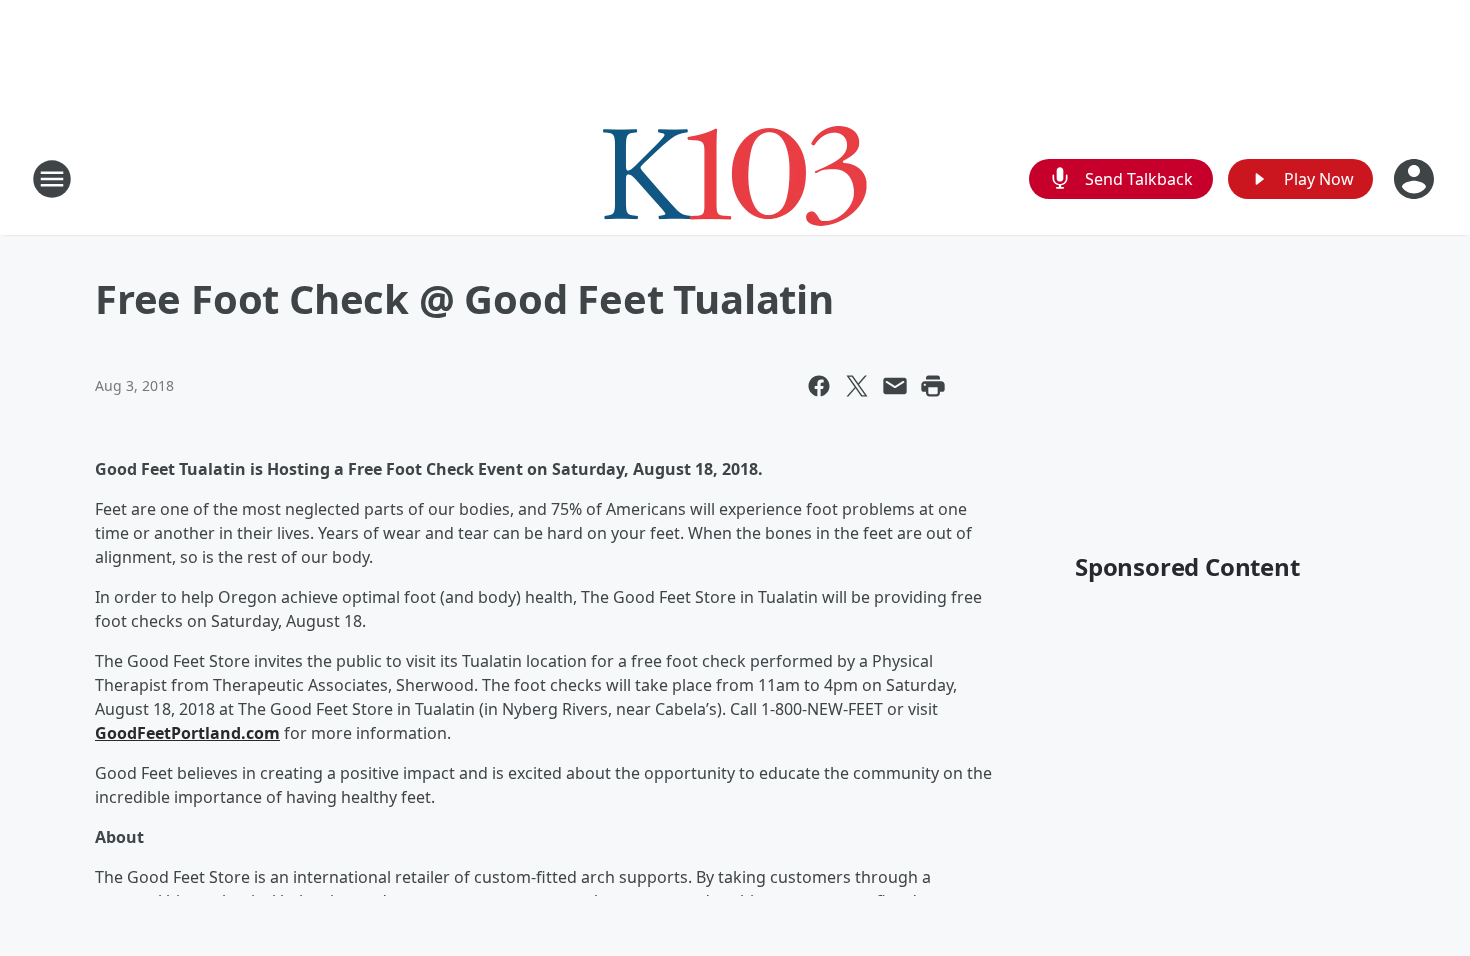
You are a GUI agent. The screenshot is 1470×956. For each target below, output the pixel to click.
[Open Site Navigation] (52, 179)
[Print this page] (933, 386)
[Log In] (1416, 179)
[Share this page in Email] (895, 386)
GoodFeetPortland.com (187, 733)
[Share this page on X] (857, 386)
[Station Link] (735, 178)
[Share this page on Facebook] (819, 386)
